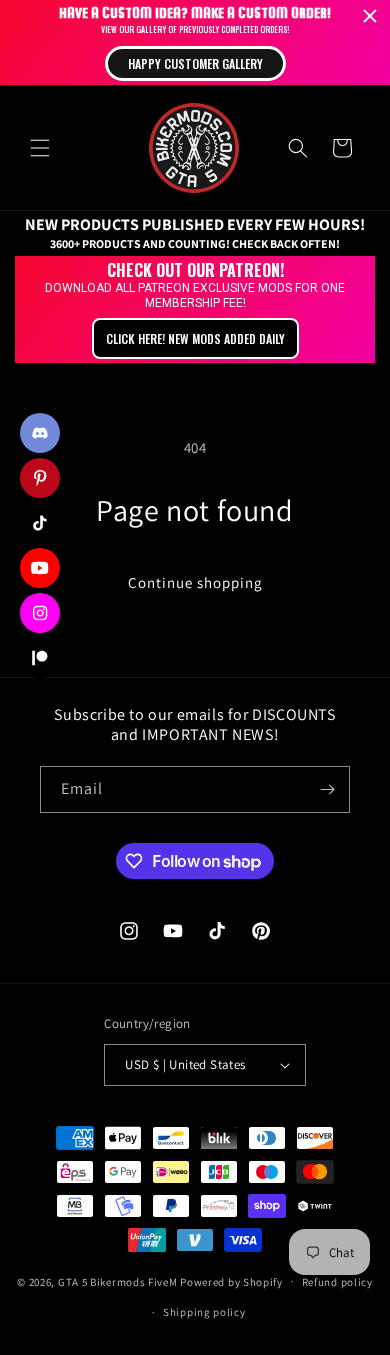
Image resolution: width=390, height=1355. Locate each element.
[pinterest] (40, 478)
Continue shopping (195, 582)
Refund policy (337, 1282)
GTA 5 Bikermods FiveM (118, 1281)
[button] (40, 148)
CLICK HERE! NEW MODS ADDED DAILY (195, 338)
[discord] (40, 433)
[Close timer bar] (370, 16)
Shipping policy (204, 1312)
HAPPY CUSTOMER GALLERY (195, 63)
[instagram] (40, 613)
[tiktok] (40, 523)
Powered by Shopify (231, 1281)
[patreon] (40, 658)
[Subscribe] (327, 789)
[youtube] (40, 568)
